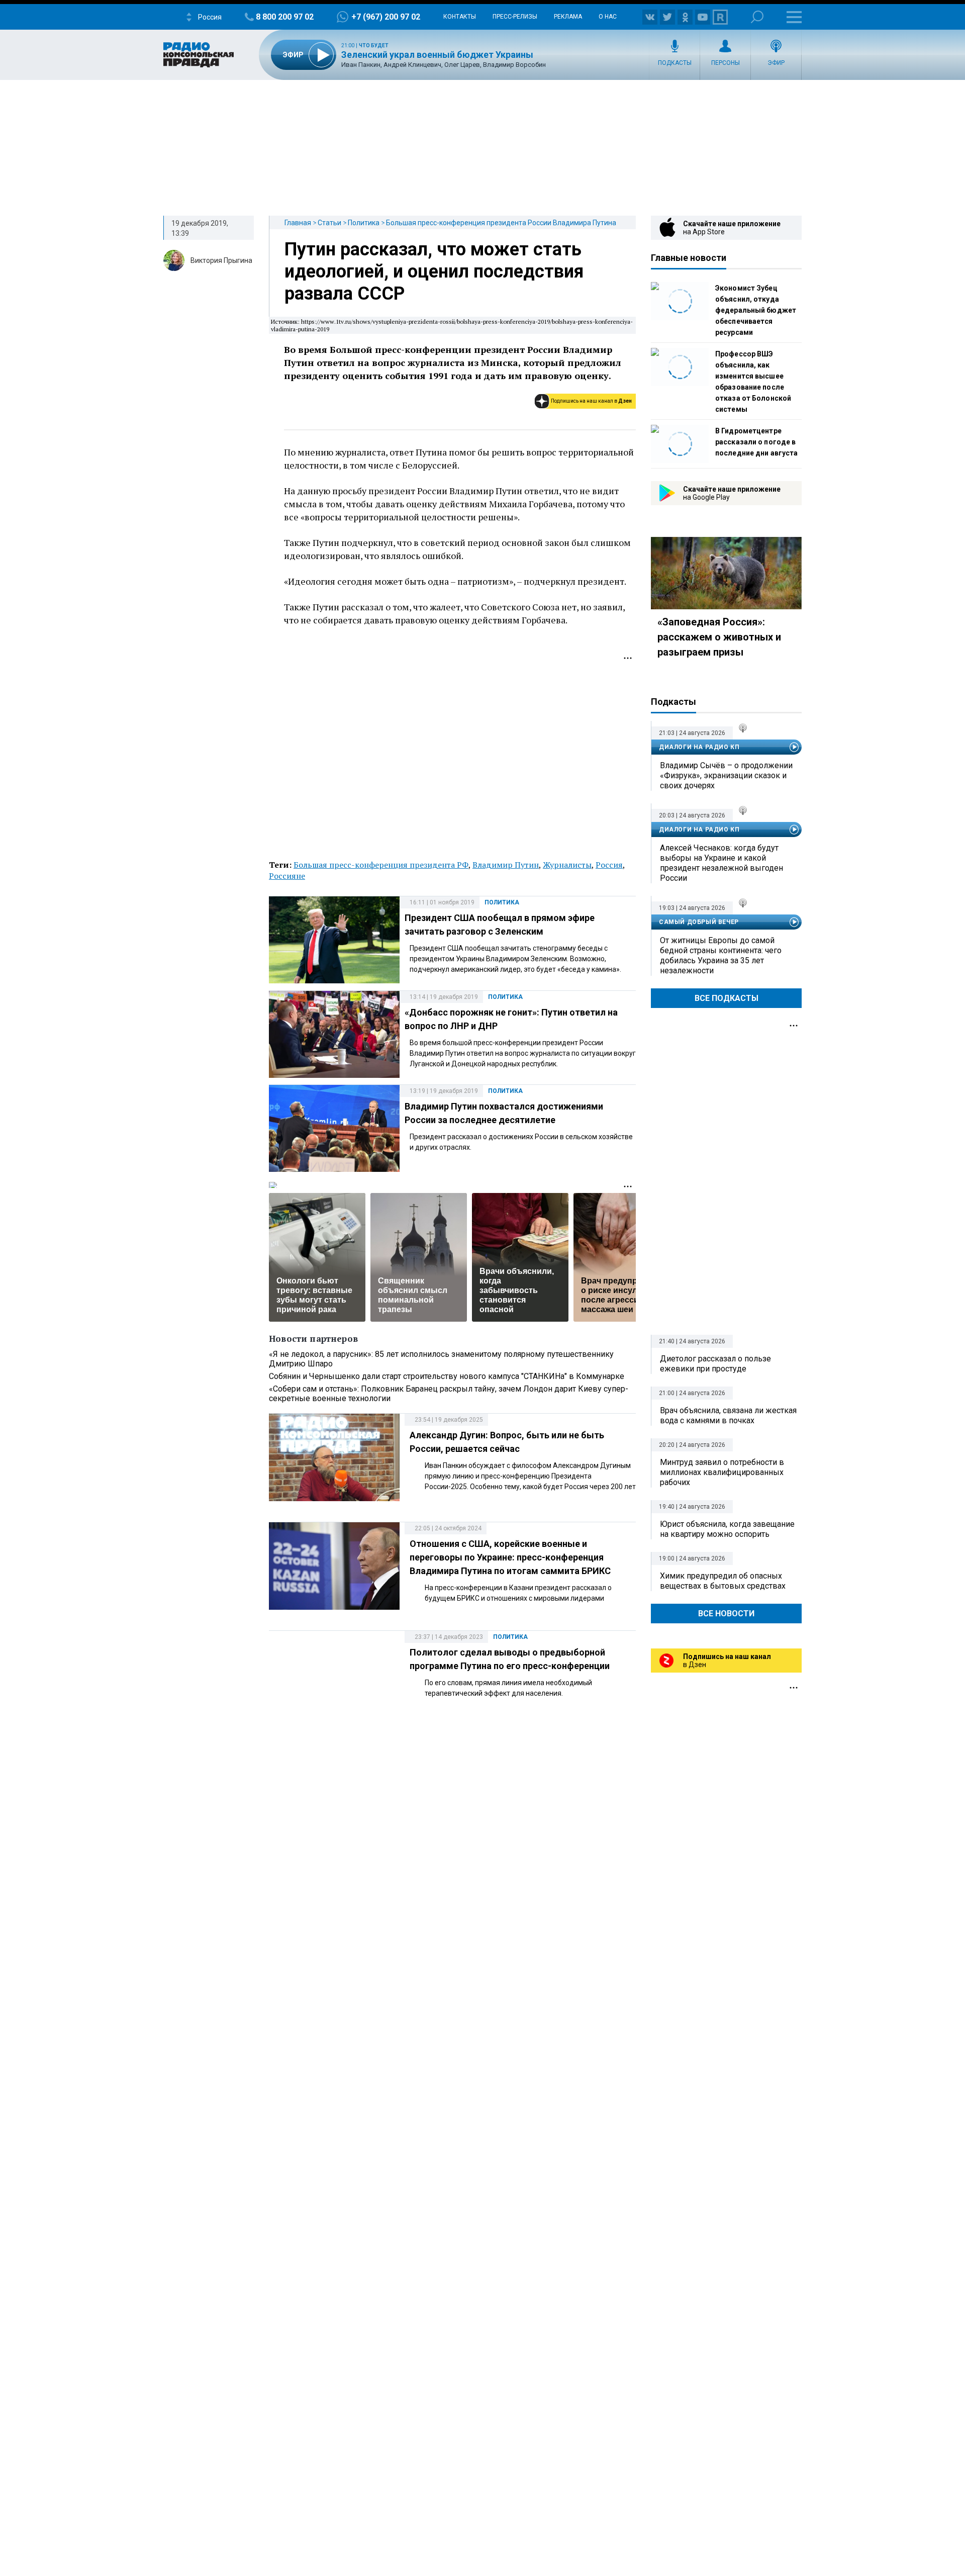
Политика (364, 223)
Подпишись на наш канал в (591, 401)
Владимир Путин (506, 865)
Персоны (726, 63)
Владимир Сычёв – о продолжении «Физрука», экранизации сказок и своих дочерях (726, 775)
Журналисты (567, 865)
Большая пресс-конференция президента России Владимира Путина (501, 223)
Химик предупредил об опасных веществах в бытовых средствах (723, 1581)
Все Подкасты (727, 998)
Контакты (460, 17)
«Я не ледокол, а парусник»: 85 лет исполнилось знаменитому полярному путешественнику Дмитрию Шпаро (441, 1359)
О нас (608, 17)
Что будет (374, 45)
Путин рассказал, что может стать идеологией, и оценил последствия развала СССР (434, 271)
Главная (298, 223)
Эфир (776, 63)
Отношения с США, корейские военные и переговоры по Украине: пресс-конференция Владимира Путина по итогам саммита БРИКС (510, 1557)
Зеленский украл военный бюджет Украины (437, 55)
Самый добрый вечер (699, 922)
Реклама (568, 17)
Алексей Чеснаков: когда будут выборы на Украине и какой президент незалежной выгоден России (721, 863)
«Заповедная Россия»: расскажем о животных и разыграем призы (719, 637)
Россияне (287, 876)
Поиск (757, 17)
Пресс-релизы (515, 17)
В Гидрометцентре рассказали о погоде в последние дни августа (756, 442)
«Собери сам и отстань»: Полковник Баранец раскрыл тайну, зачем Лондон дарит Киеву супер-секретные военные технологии (449, 1394)
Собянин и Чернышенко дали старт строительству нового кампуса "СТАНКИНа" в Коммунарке (447, 1376)
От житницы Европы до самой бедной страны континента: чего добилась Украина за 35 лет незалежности (721, 955)
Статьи (329, 223)
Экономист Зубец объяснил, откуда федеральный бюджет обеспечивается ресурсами (756, 310)
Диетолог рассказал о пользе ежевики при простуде (715, 1364)
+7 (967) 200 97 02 (386, 17)
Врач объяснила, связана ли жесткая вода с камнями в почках (728, 1415)
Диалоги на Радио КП (699, 747)
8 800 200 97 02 (285, 17)
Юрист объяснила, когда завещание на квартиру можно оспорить (727, 1529)
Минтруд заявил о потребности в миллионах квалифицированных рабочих (722, 1472)
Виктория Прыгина (221, 260)
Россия (609, 865)
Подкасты (675, 63)
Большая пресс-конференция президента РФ (381, 865)
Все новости (726, 1614)
